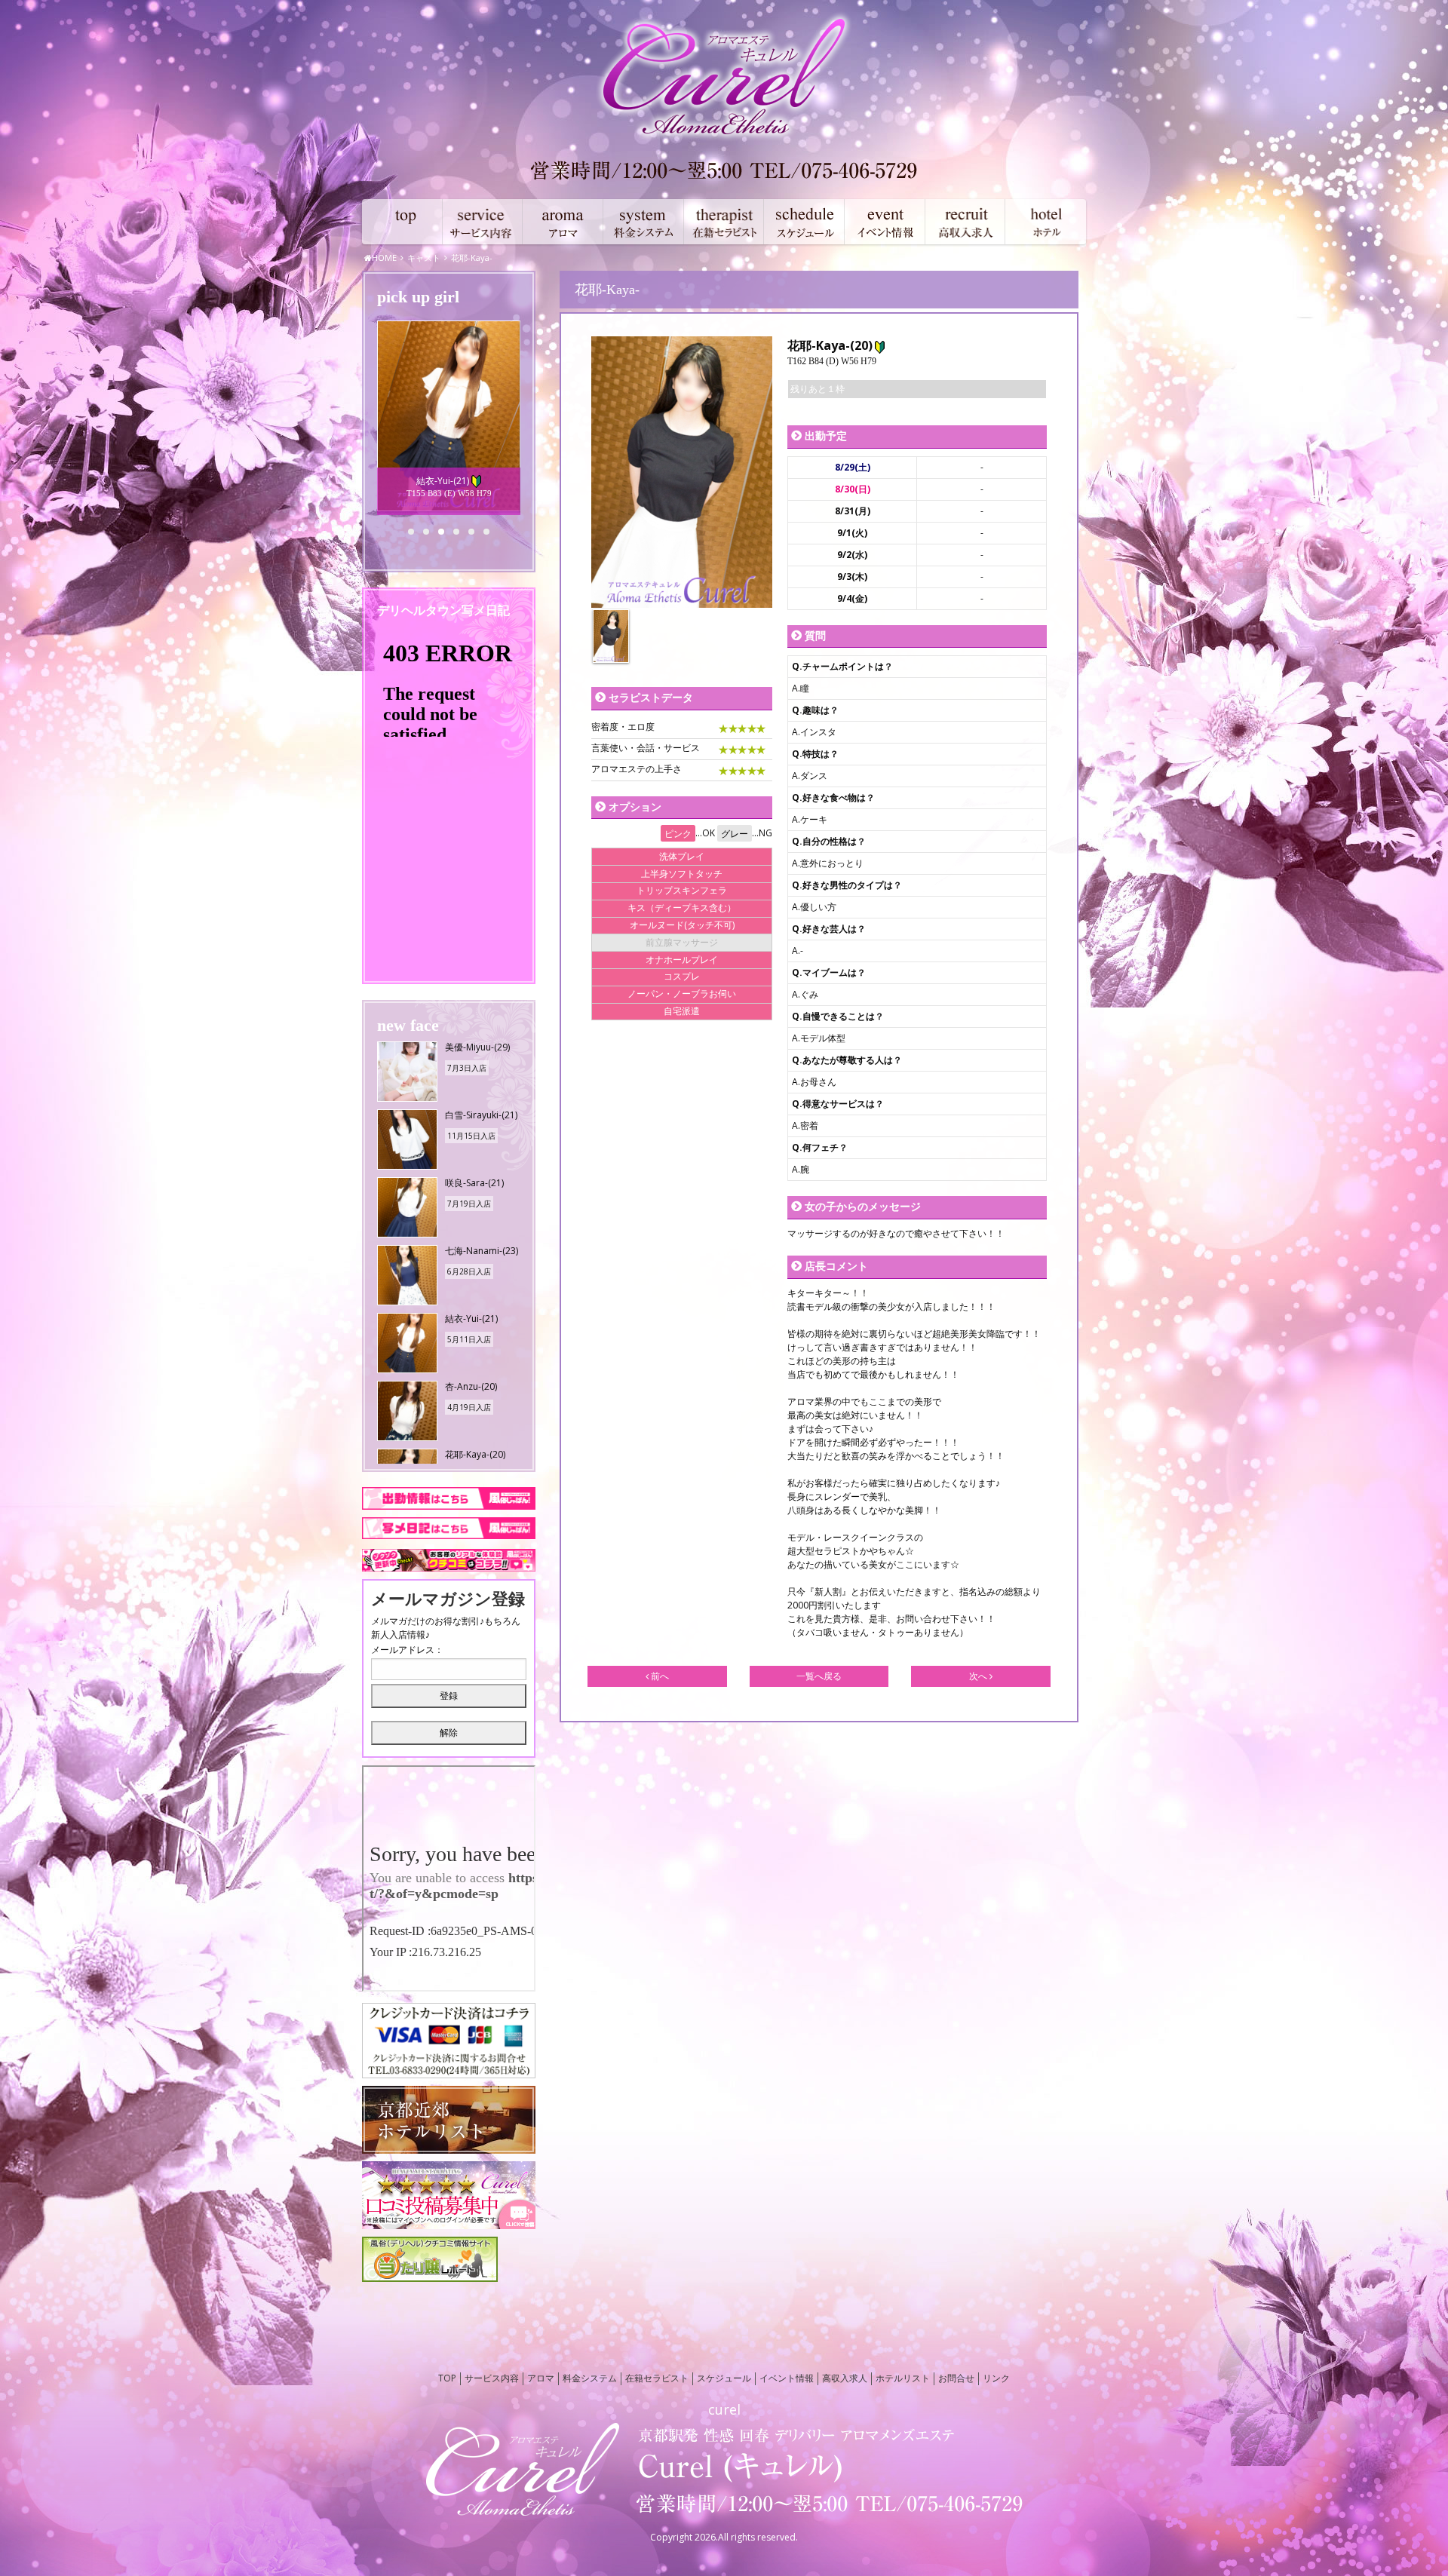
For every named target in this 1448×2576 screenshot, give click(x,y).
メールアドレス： (407, 1650)
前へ (659, 1676)
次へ (979, 1676)
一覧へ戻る (819, 1676)
